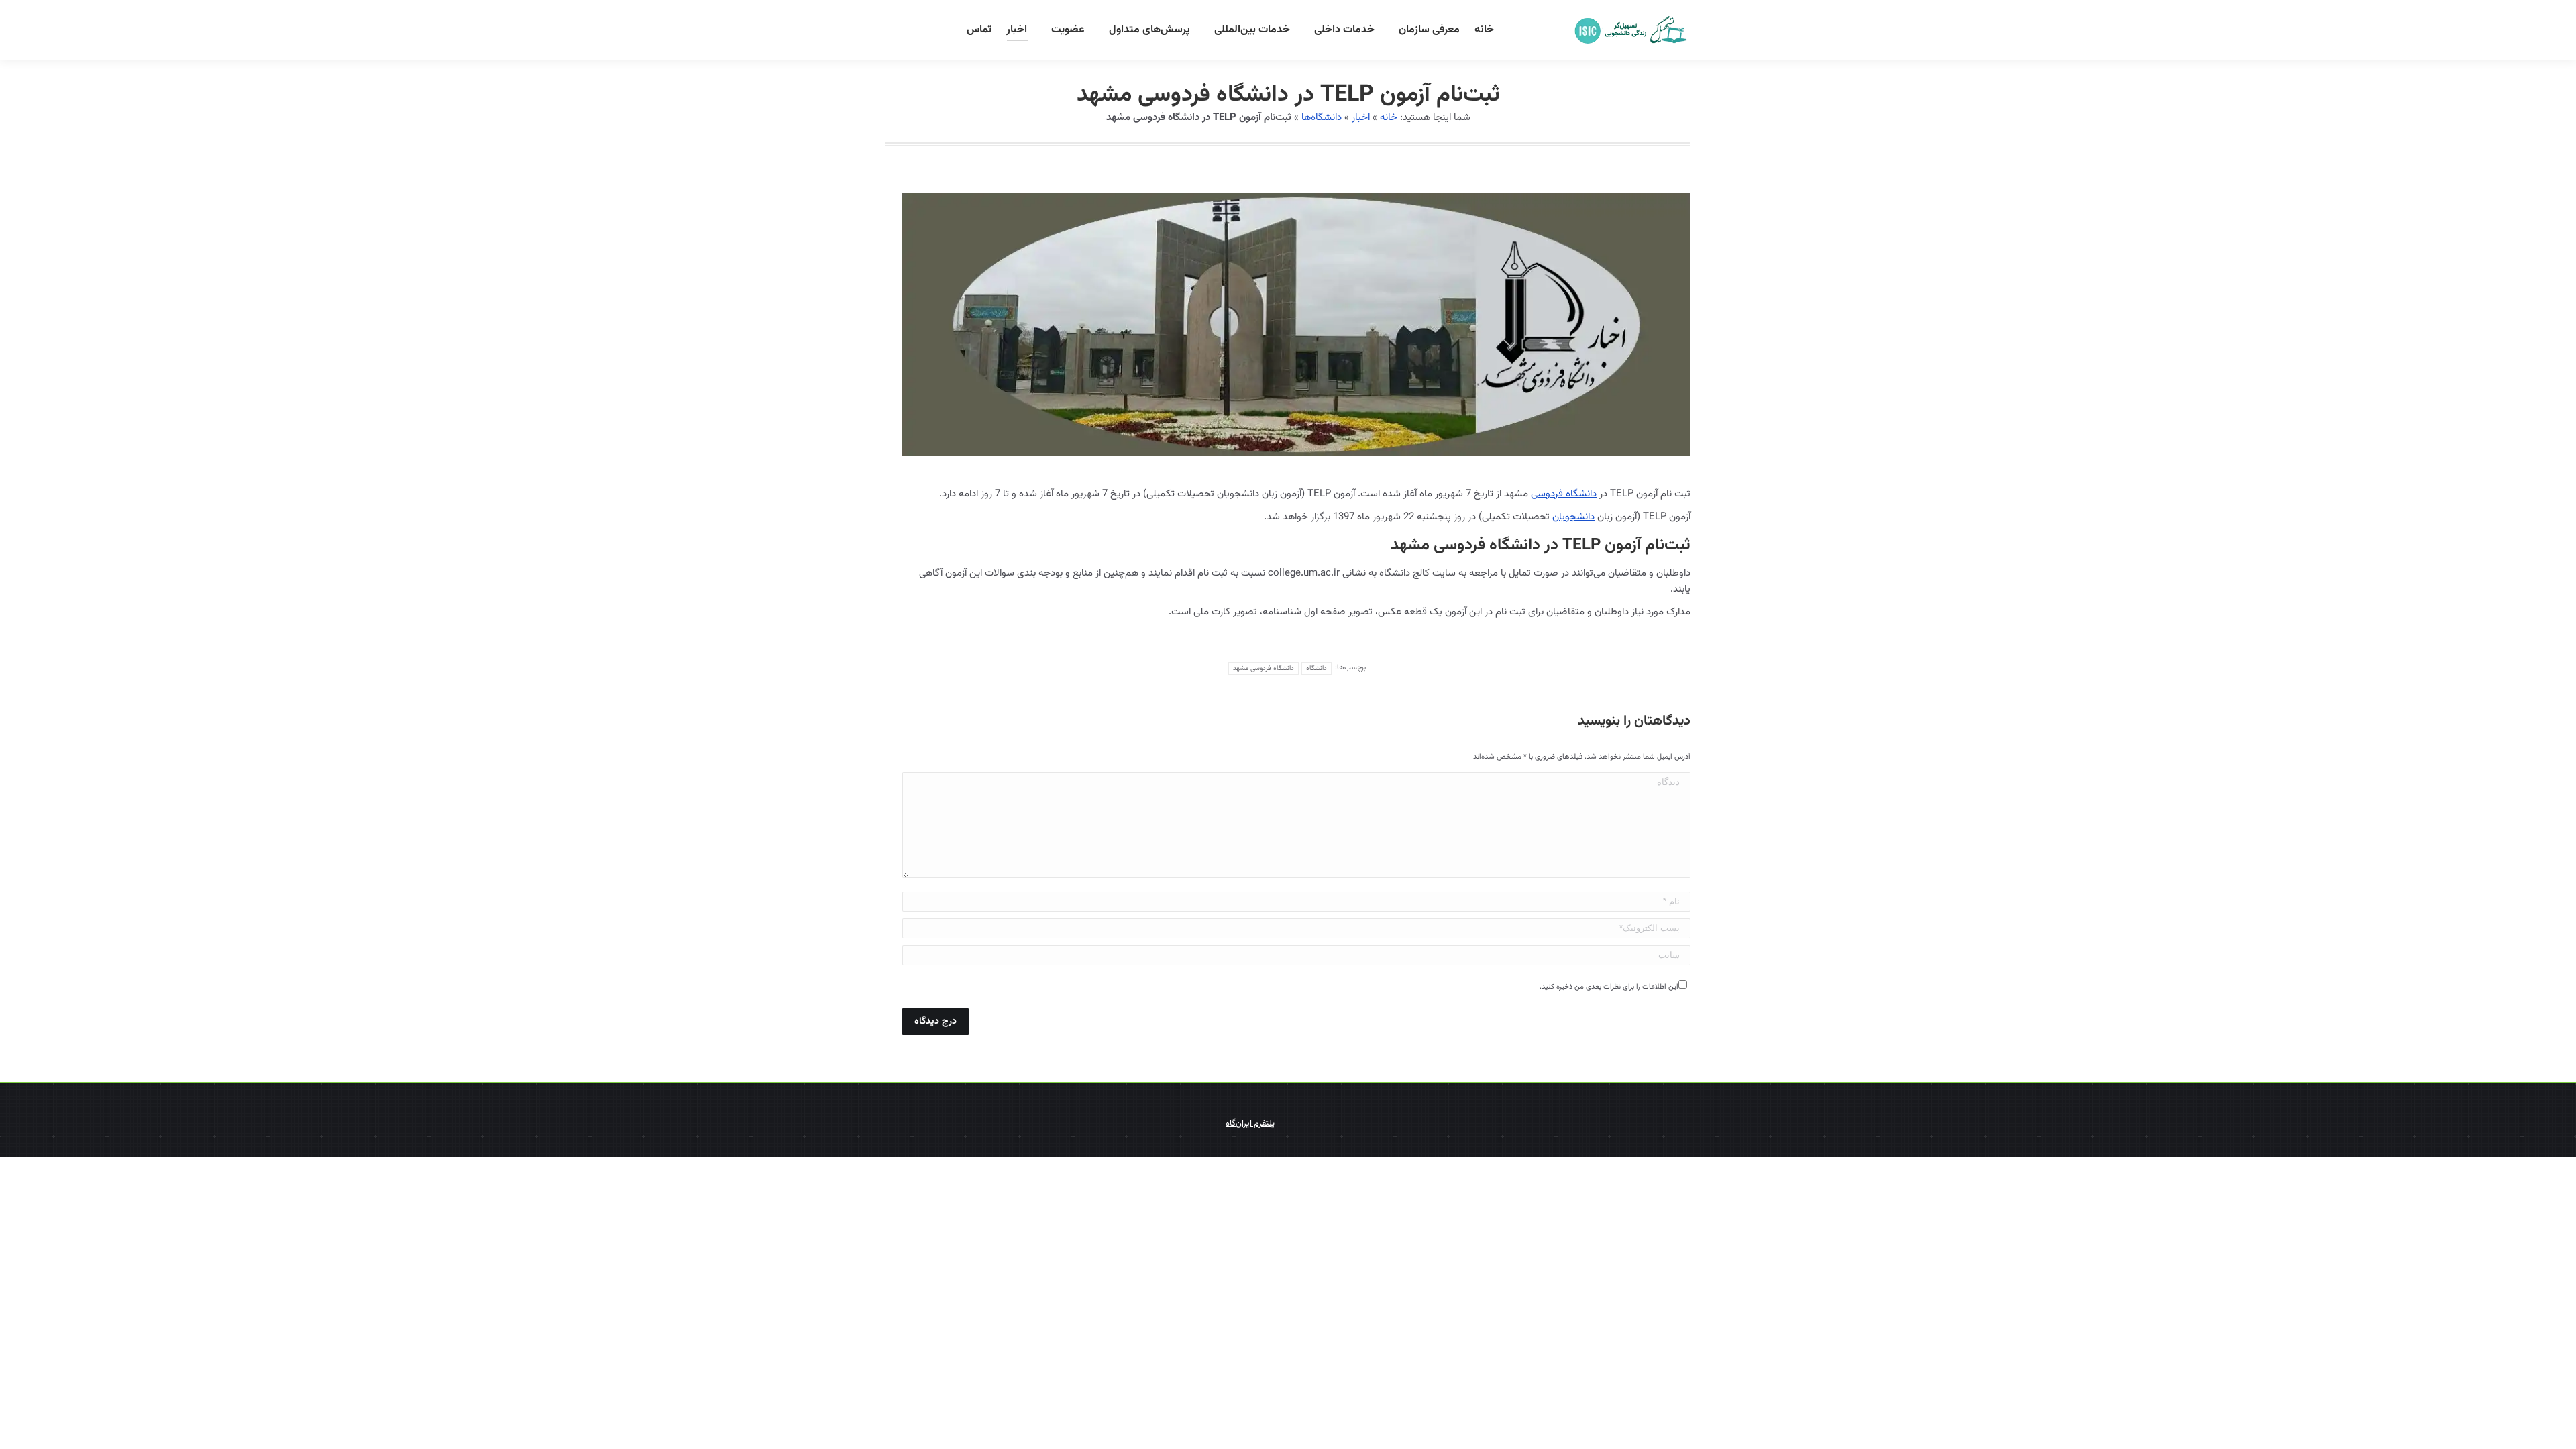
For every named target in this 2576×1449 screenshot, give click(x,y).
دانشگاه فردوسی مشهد (1264, 668)
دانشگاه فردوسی (1564, 494)
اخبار (1361, 118)
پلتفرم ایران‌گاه (1250, 1124)
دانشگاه (1317, 668)
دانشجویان (1573, 517)
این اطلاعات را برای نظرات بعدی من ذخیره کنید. (1609, 987)
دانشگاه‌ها (1322, 118)
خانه (1389, 118)
